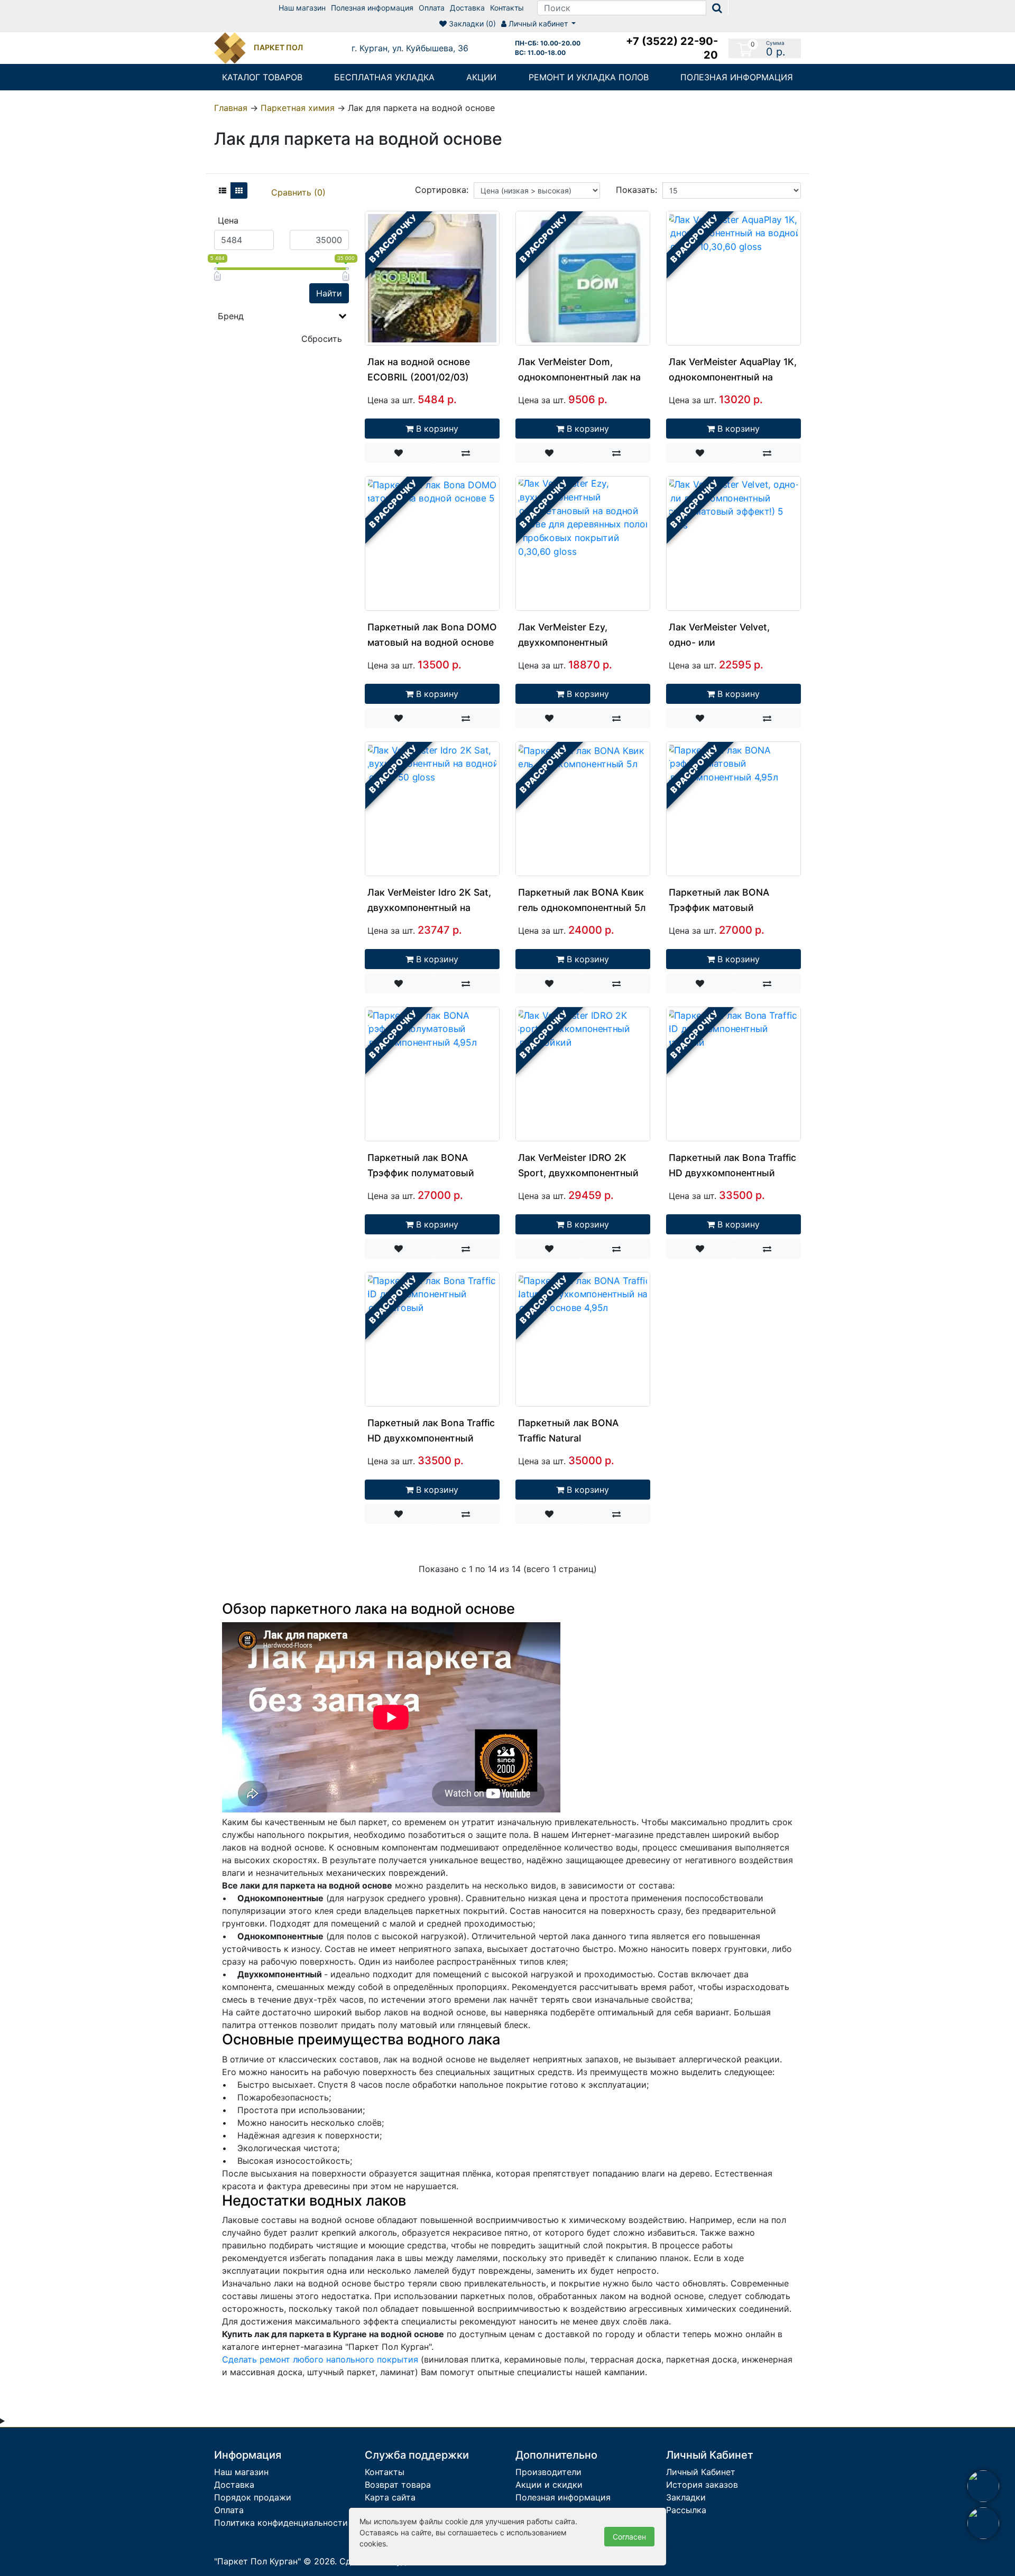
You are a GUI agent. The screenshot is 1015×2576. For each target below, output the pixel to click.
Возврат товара (398, 2485)
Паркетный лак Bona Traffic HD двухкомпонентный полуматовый (431, 1438)
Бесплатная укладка (384, 77)
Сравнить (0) (298, 192)
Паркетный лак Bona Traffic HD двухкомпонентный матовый (732, 1173)
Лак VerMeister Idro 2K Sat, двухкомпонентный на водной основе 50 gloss (429, 908)
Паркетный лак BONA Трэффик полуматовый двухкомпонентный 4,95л (427, 1173)
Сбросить (322, 339)
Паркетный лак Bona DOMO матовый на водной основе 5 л (432, 642)
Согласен (629, 2537)
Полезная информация (372, 8)
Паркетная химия (298, 108)
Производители (548, 2472)
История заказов (702, 2485)
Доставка (467, 8)
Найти (329, 293)
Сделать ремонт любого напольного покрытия (320, 2359)
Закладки (686, 2497)
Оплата (432, 8)
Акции (481, 77)
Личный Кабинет (701, 2472)
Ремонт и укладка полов (589, 77)
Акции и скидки (549, 2485)
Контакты (507, 8)
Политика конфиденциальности (281, 2523)
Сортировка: (442, 190)
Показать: (636, 190)
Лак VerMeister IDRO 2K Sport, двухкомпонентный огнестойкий (578, 1173)
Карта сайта (390, 2497)
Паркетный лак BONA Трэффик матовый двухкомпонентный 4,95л (728, 908)
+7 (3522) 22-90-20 (672, 48)
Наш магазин (302, 8)
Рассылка (686, 2510)
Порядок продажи (253, 2497)
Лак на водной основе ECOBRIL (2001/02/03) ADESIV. (419, 377)
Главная (231, 108)
